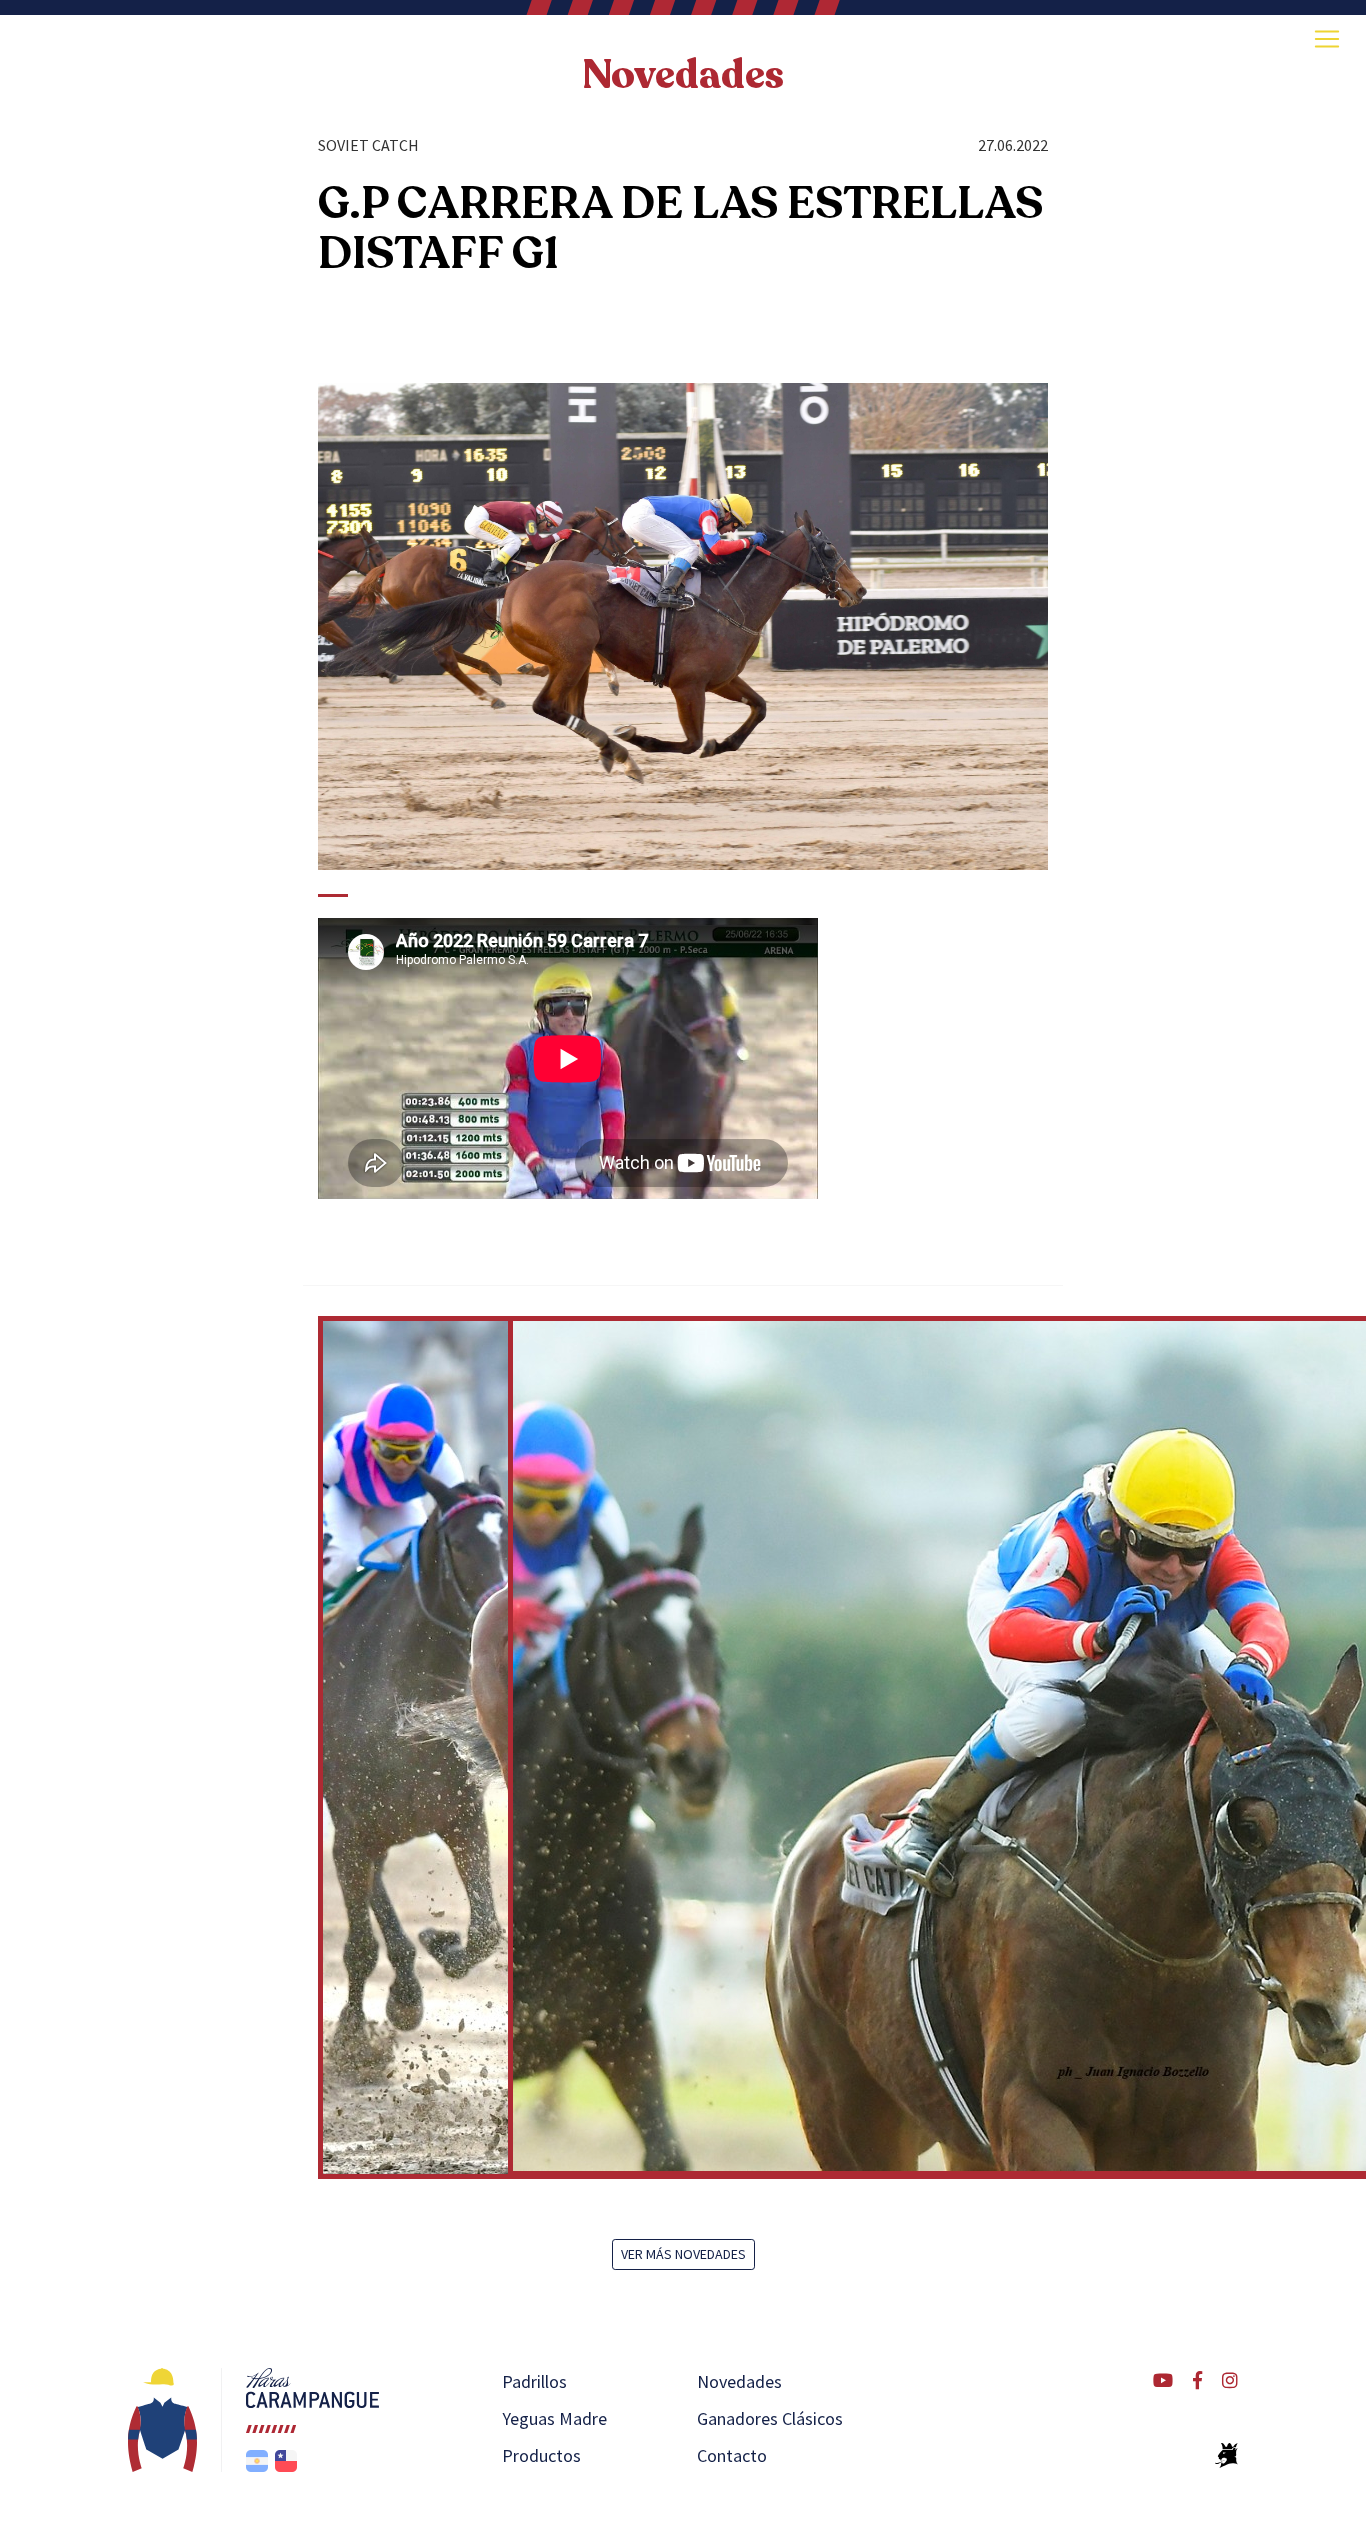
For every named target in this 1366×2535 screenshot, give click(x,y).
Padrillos (534, 2381)
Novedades (683, 75)
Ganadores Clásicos (770, 2418)
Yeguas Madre (554, 2418)
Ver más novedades (683, 2254)
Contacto (732, 2455)
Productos (541, 2455)
